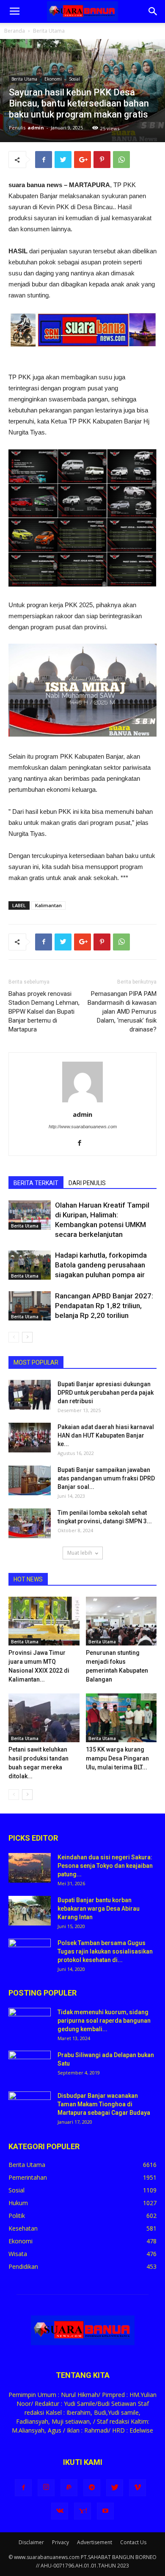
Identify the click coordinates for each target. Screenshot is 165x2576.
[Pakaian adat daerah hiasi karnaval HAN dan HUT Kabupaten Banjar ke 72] (30, 1438)
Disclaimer (31, 2542)
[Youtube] (105, 2511)
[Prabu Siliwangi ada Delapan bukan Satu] (30, 2066)
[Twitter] (115, 2488)
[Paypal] (69, 2488)
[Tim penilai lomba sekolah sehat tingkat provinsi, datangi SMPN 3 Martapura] (30, 1523)
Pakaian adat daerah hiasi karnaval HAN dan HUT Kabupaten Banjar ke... (106, 1435)
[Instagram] (46, 2488)
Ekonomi (53, 79)
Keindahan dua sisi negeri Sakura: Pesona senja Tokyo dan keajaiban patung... (105, 1866)
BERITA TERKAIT (36, 1183)
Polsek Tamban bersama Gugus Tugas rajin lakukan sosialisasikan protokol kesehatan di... (105, 1951)
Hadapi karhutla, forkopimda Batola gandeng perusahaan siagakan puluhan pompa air (101, 1265)
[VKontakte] (60, 2511)
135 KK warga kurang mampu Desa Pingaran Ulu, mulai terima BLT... (117, 1758)
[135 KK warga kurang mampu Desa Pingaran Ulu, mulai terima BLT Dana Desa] (121, 1718)
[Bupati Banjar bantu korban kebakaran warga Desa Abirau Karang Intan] (30, 1911)
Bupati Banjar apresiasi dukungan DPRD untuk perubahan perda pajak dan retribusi (106, 1393)
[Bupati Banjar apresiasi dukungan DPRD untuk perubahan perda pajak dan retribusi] (30, 1395)
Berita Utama (49, 31)
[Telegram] (92, 2488)
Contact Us (133, 2542)
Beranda (15, 31)
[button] (153, 11)
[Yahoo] (82, 2511)
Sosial (74, 79)
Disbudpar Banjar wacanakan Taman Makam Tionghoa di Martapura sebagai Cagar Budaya (104, 2104)
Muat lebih (80, 1553)
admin (36, 128)
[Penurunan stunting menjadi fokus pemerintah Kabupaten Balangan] (121, 1621)
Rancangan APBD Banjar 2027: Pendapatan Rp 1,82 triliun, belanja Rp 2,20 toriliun (104, 1306)
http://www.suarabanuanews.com (83, 1127)
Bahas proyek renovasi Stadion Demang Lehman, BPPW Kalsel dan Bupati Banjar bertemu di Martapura (44, 1012)
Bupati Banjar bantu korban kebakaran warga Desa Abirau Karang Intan (99, 1909)
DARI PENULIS (87, 1183)
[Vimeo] (137, 2488)
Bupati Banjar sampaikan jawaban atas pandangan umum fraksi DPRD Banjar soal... (106, 1478)
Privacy (60, 2542)
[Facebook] (83, 1144)
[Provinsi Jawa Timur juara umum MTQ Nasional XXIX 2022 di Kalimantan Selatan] (44, 1621)
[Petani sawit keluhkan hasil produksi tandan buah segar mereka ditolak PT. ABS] (44, 1718)
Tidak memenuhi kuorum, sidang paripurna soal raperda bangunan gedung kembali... (104, 2021)
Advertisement (95, 2542)
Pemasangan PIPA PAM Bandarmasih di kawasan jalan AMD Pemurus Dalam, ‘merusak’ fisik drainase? (122, 1012)
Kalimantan (48, 905)
